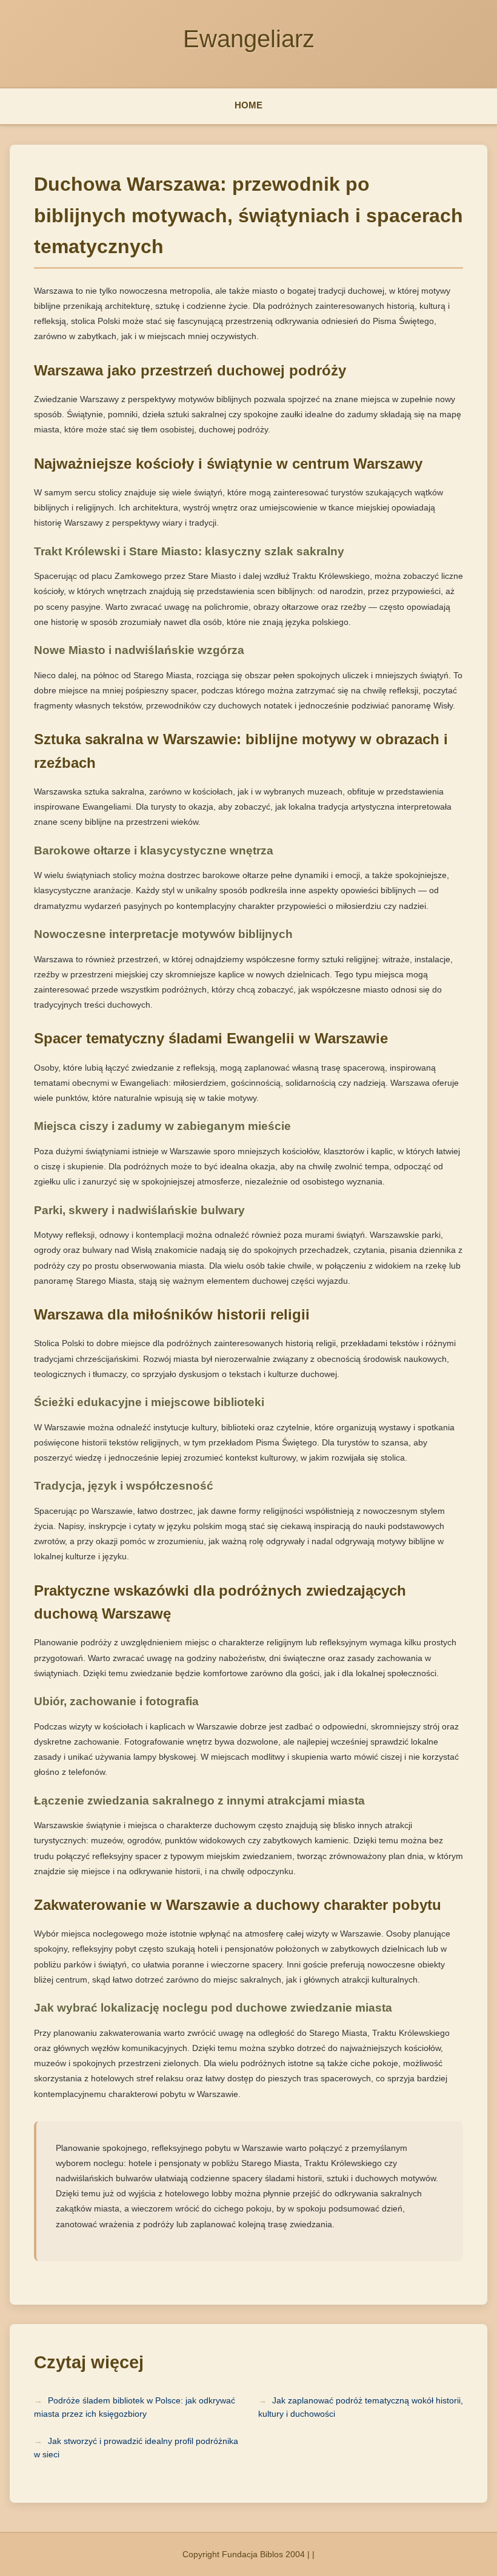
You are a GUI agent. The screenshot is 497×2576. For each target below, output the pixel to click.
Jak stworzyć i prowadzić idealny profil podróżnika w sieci (136, 2448)
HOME (248, 105)
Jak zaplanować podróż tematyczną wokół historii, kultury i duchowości (361, 2407)
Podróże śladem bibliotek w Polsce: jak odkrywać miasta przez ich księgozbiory (135, 2407)
